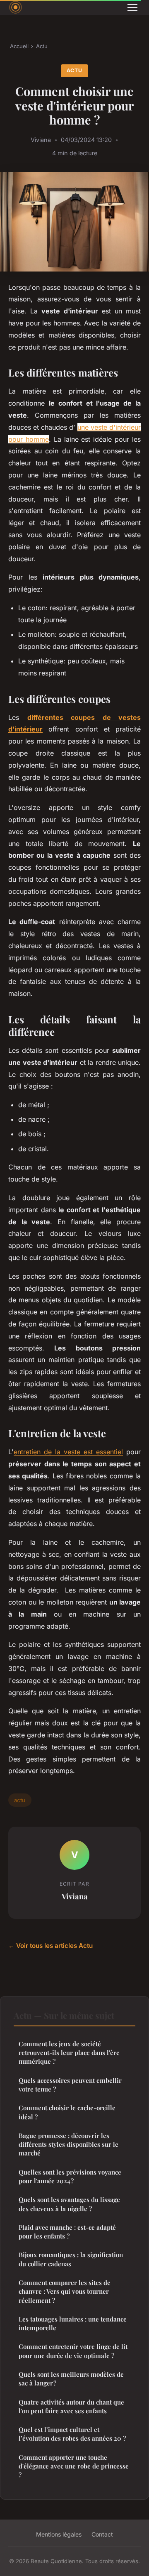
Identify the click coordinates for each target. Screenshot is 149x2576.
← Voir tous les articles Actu (50, 1946)
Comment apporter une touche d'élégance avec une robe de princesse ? (74, 2466)
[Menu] (132, 7)
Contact (102, 2534)
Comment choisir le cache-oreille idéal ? (67, 2112)
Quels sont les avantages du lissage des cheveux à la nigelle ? (69, 2204)
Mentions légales (59, 2534)
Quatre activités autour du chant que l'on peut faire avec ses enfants (71, 2406)
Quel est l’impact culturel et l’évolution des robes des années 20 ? (72, 2434)
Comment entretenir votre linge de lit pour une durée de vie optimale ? (73, 2351)
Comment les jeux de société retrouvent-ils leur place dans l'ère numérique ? (69, 2053)
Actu (42, 46)
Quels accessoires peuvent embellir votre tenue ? (70, 2085)
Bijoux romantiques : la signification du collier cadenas (71, 2259)
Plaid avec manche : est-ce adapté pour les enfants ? (67, 2232)
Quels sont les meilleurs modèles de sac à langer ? (71, 2379)
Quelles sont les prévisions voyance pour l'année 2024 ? (70, 2176)
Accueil (19, 46)
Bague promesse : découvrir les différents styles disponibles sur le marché (68, 2144)
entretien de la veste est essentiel (68, 1452)
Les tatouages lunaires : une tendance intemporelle (73, 2323)
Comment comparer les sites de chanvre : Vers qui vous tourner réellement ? (65, 2291)
